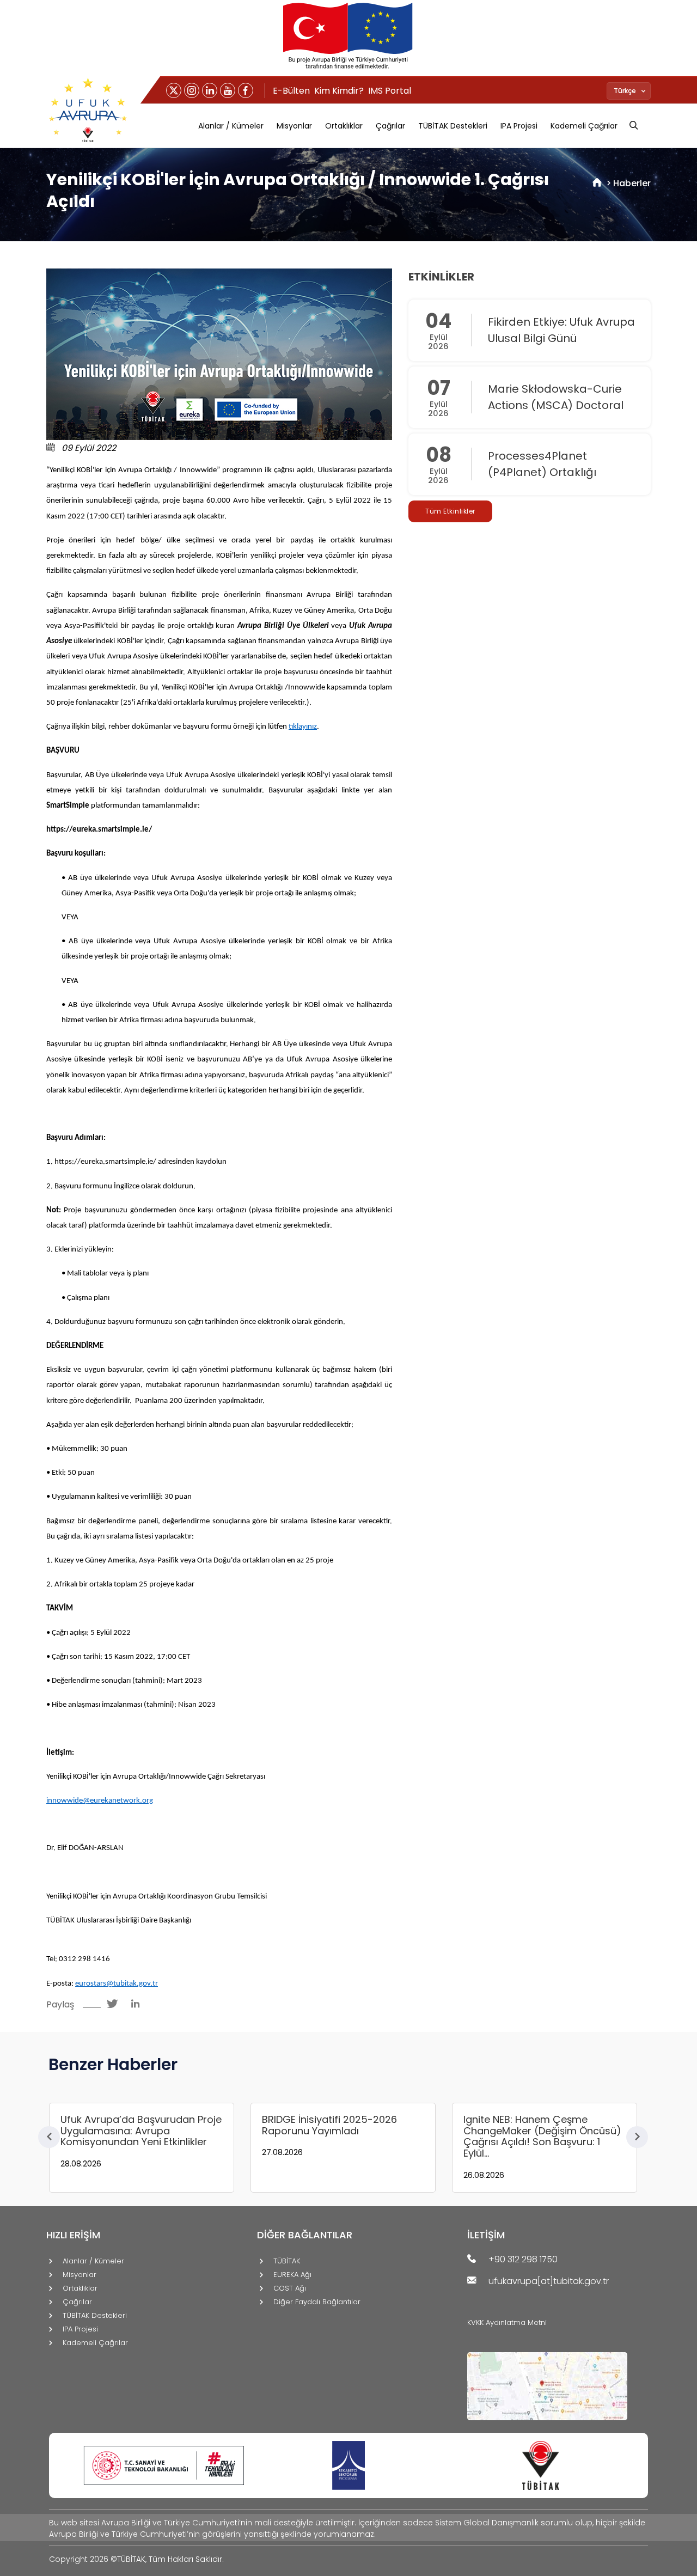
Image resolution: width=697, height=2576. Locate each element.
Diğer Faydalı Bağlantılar (317, 2302)
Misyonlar (294, 126)
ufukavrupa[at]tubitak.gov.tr (549, 2282)
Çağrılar (390, 126)
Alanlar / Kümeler (231, 126)
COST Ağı (290, 2289)
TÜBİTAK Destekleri (453, 126)
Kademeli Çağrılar (584, 126)
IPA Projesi (519, 126)
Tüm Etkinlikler (450, 511)
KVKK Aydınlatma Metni (507, 2322)
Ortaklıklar (344, 126)
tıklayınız (303, 727)
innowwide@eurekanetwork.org (100, 1801)
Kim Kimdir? (339, 91)
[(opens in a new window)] (174, 90)
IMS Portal (390, 91)
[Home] (597, 183)
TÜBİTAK (287, 2261)
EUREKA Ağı (292, 2275)
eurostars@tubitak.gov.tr (117, 1984)
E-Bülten (291, 91)
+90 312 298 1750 (523, 2260)
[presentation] (49, 2137)
